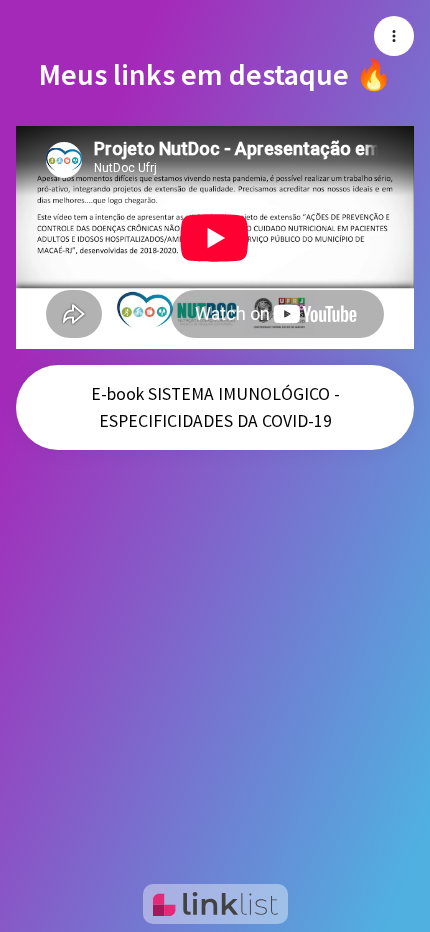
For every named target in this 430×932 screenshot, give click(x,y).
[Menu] (394, 36)
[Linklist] (215, 904)
